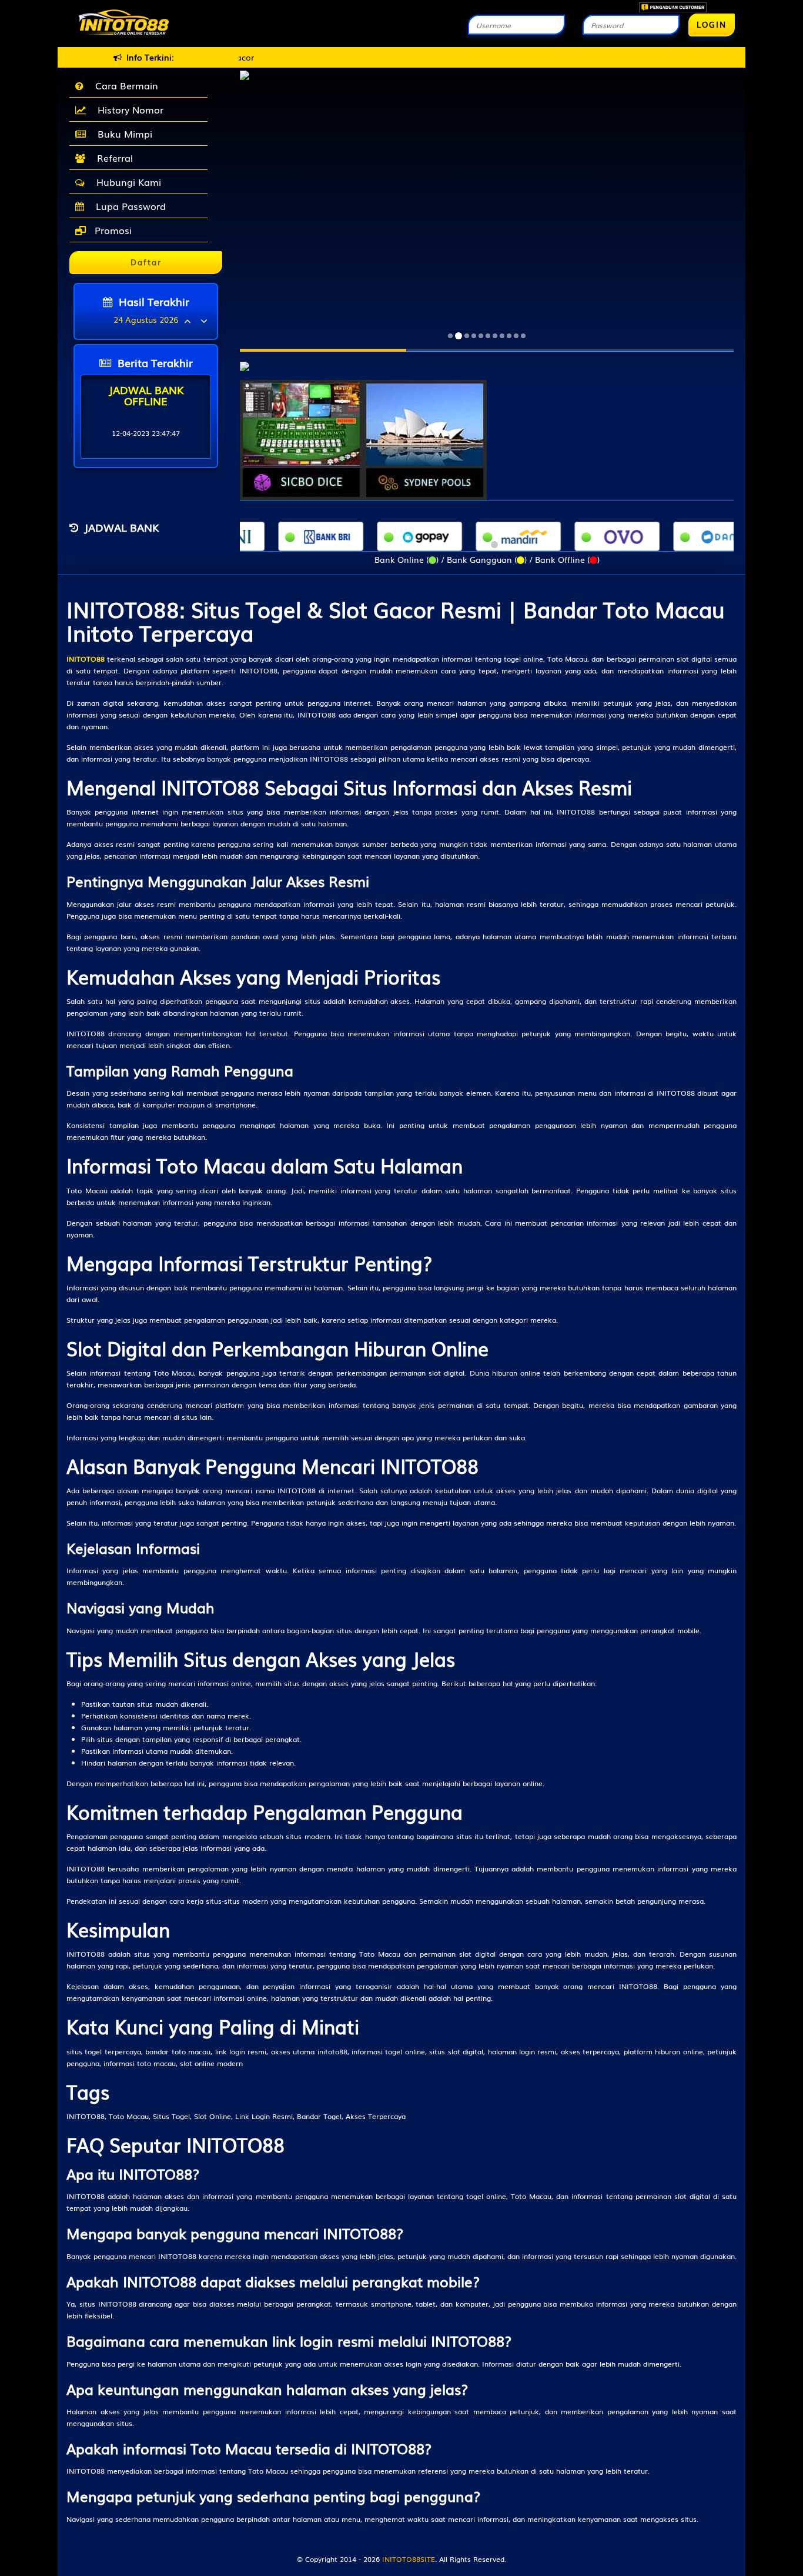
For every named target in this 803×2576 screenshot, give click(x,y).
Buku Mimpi (122, 134)
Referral (112, 158)
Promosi (112, 230)
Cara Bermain (124, 85)
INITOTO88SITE (409, 2559)
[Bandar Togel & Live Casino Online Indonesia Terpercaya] (245, 360)
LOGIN (712, 24)
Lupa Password (128, 206)
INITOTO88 (86, 659)
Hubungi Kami (126, 182)
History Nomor (128, 109)
